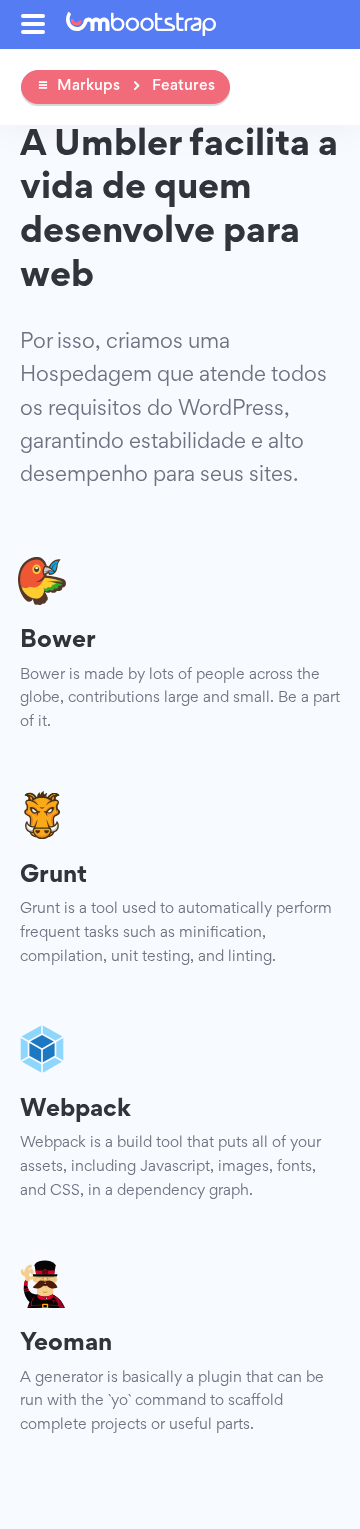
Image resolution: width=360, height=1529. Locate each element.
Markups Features (136, 86)
